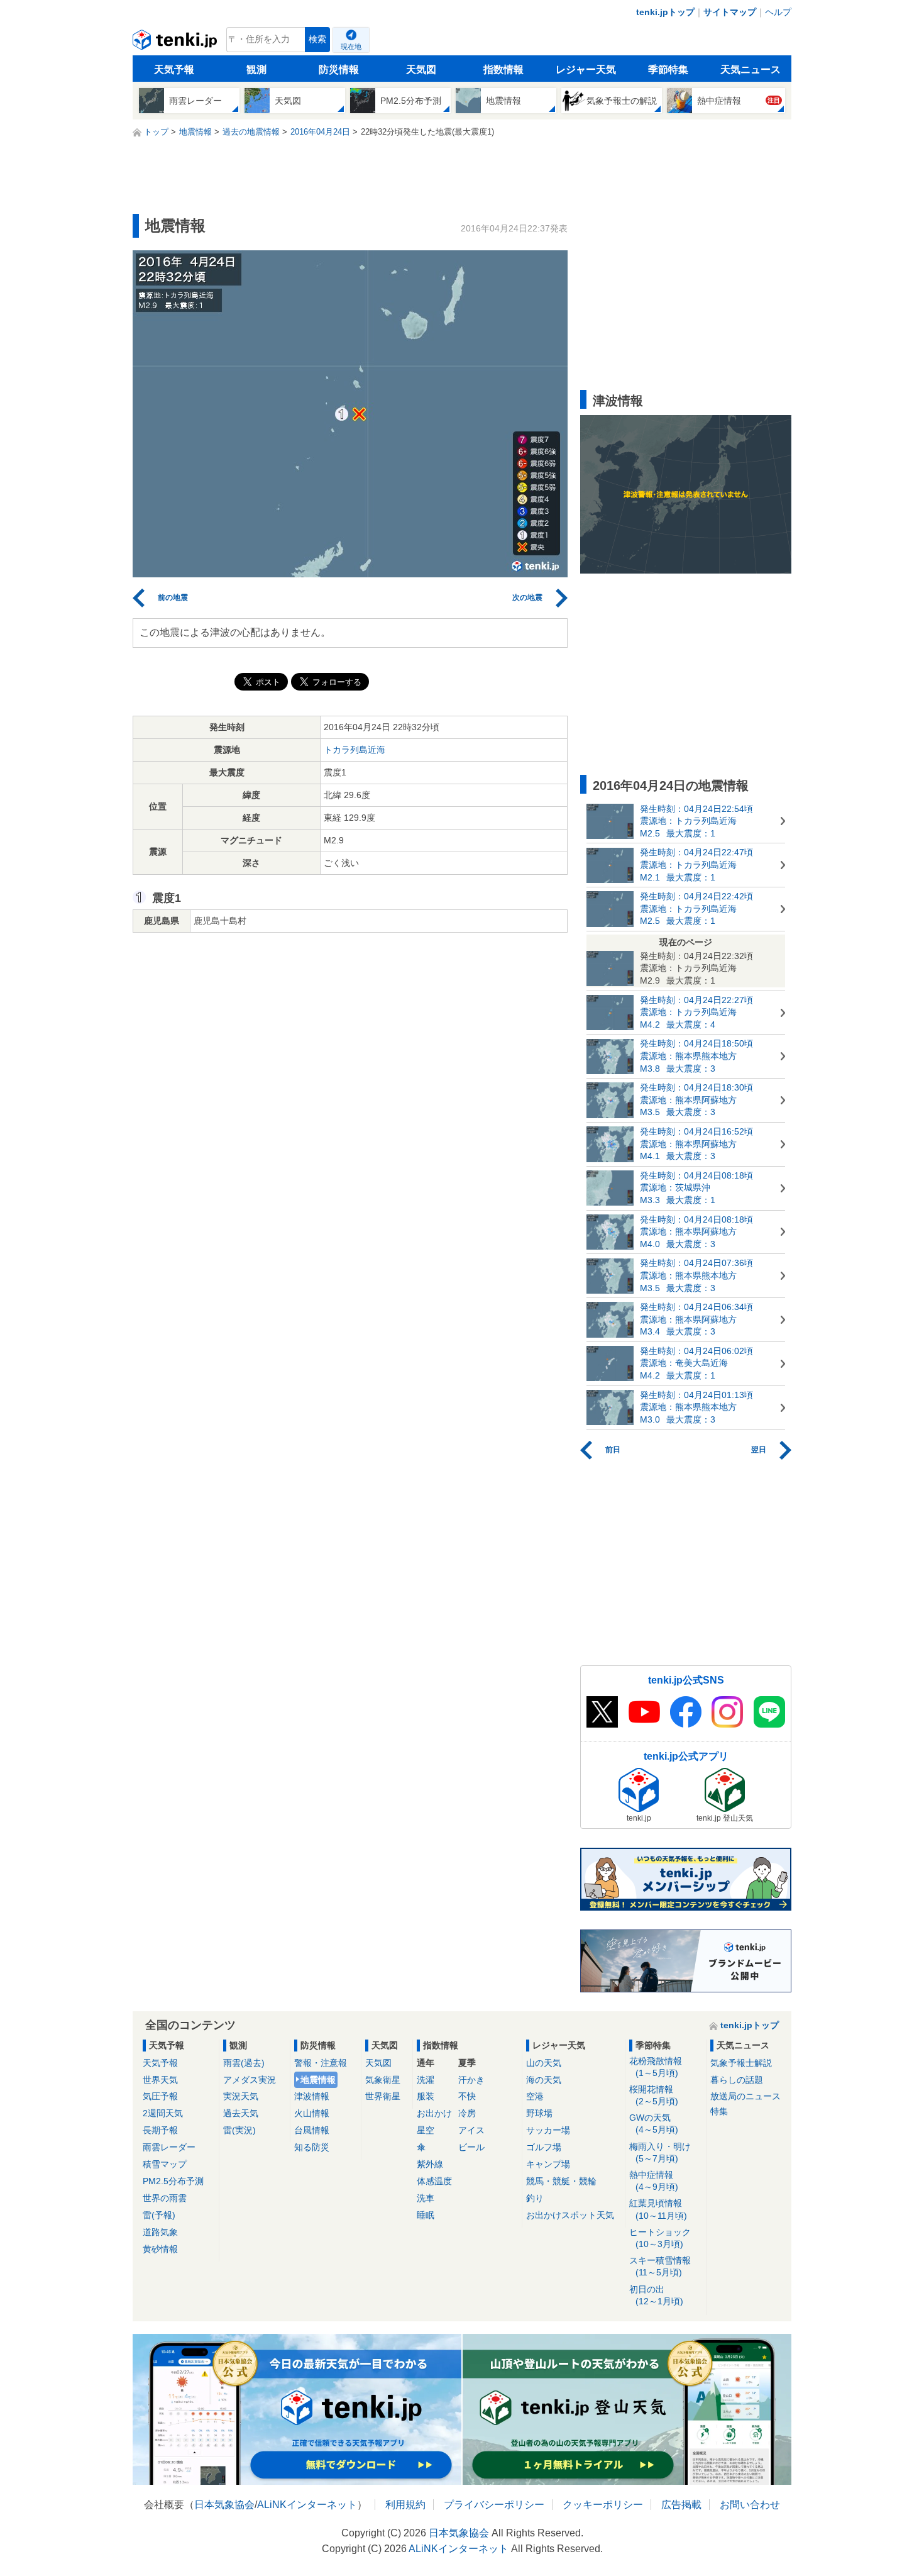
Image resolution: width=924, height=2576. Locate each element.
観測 (256, 69)
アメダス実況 (250, 2080)
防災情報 (339, 69)
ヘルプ (778, 12)
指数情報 (503, 69)
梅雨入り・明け (660, 2152)
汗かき (471, 2080)
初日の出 (656, 2295)
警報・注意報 (321, 2063)
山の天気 (544, 2063)
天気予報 (174, 69)
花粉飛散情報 (656, 2067)
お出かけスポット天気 (570, 2215)
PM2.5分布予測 (173, 2181)
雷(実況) (239, 2130)
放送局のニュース (745, 2096)
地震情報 (318, 2080)
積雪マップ (165, 2164)
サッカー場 (548, 2130)
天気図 (421, 69)
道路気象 (160, 2232)
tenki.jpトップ (665, 12)
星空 (426, 2130)
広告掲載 (681, 2505)
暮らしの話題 (737, 2080)
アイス (471, 2130)
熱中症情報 (654, 2181)
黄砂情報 (160, 2249)
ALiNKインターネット (307, 2505)
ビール (471, 2147)
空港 (535, 2096)
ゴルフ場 (544, 2147)
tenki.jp (176, 43)
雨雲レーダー (169, 2147)
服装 (426, 2096)
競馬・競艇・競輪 (561, 2181)
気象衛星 (383, 2080)
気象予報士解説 (741, 2063)
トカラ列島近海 (355, 750)
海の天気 (544, 2080)
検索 (317, 39)
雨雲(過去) (244, 2063)
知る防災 (312, 2147)
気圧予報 (160, 2096)
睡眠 (426, 2215)
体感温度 (434, 2181)
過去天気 (241, 2113)
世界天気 (160, 2080)
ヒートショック (660, 2238)
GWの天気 (654, 2124)
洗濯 (426, 2080)
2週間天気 (163, 2113)
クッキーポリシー (603, 2505)
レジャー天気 (586, 69)
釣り (535, 2198)
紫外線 (430, 2164)
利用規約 (405, 2505)
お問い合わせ (750, 2505)
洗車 (426, 2198)
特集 (719, 2111)
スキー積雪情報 (660, 2266)
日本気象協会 (224, 2505)
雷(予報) (159, 2215)
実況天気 (241, 2096)
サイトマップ (730, 12)
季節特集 (668, 69)
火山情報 (312, 2113)
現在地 (351, 47)
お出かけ (434, 2113)
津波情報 (312, 2096)
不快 (467, 2096)
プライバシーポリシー (494, 2505)
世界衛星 (383, 2096)
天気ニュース (751, 69)
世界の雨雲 (165, 2198)
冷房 (467, 2113)
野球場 (539, 2113)
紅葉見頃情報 (658, 2209)
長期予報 (160, 2130)
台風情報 (312, 2130)
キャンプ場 (548, 2164)
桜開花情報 (654, 2095)
